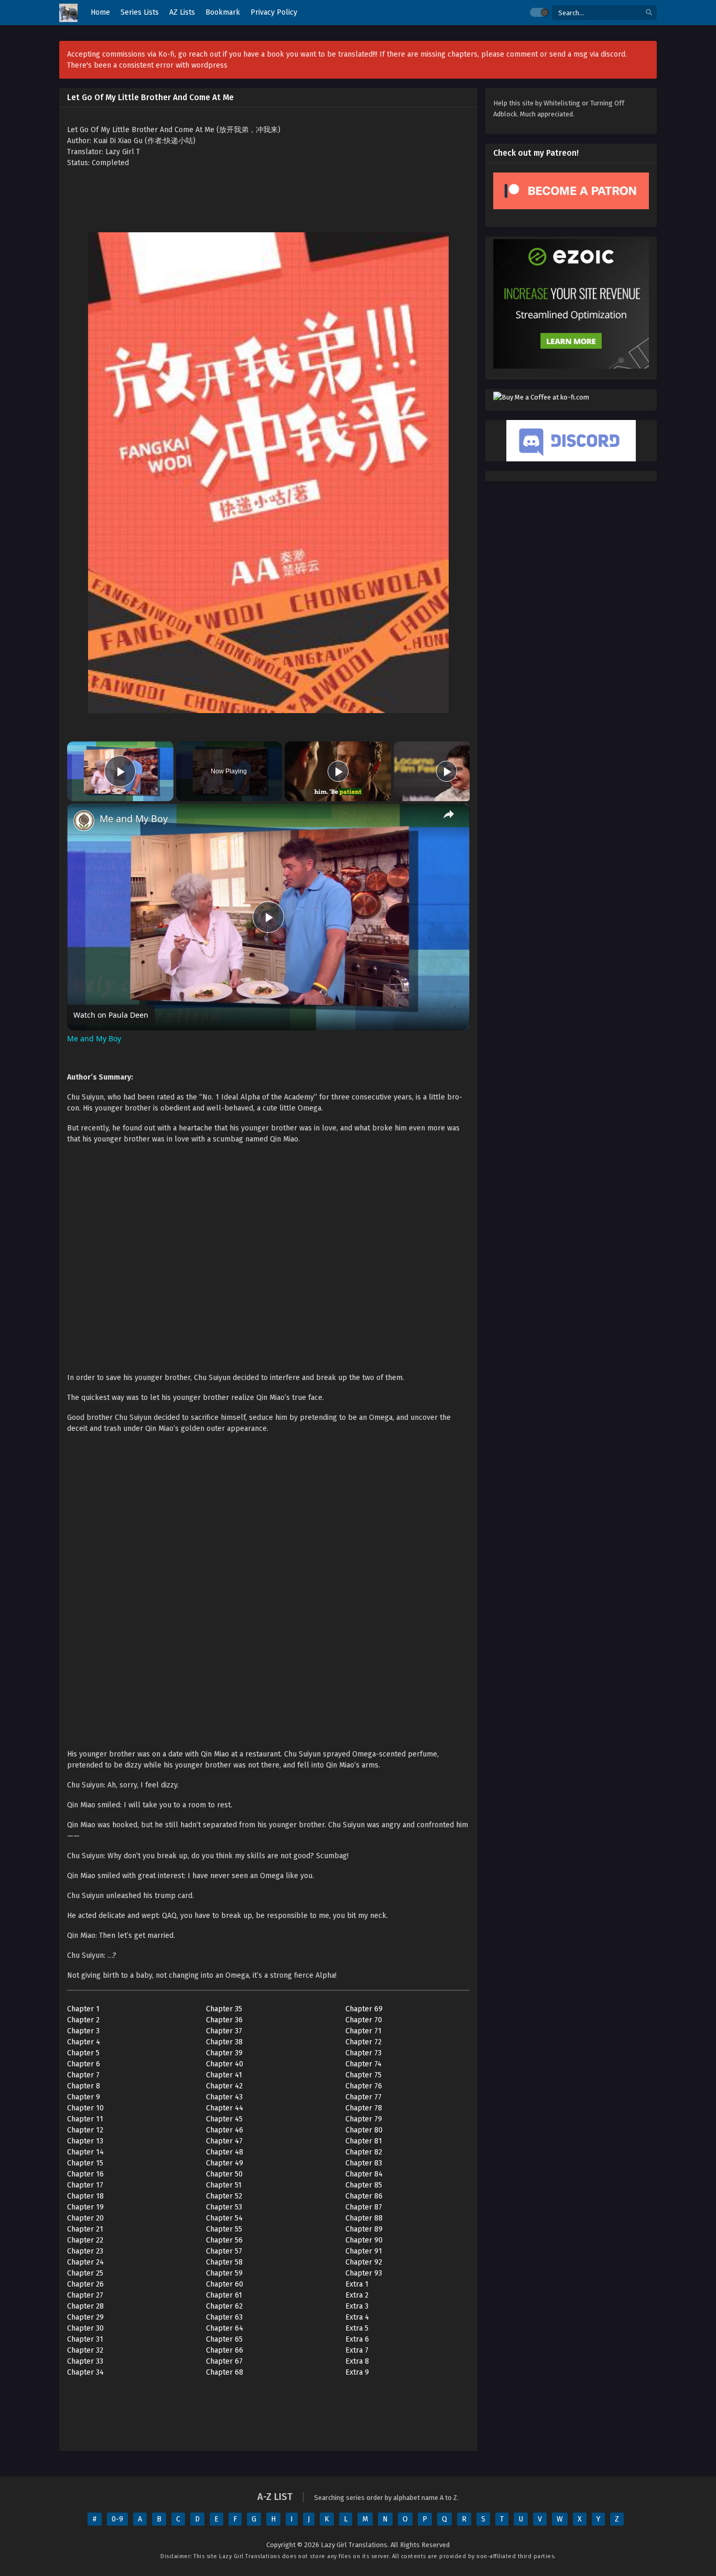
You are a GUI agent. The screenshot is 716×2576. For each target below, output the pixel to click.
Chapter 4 (84, 2042)
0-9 (117, 2519)
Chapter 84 (364, 2174)
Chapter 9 (84, 2097)
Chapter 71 (364, 2031)
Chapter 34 (85, 2372)
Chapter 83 (364, 2163)
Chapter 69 (364, 2009)
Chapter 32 (85, 2350)
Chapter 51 (224, 2185)
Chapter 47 (224, 2141)
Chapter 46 (225, 2130)
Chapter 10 (85, 2108)
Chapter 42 (224, 2086)
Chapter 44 (225, 2108)
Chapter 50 (224, 2174)
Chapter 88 (364, 2218)
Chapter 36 (224, 2020)
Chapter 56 (224, 2240)
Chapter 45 (224, 2119)
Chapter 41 (224, 2075)
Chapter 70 (364, 2020)
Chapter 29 (85, 2317)
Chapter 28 (85, 2306)
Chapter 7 (83, 2075)
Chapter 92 (364, 2262)
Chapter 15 (85, 2163)
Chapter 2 (83, 2020)
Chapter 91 (364, 2251)
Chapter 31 (85, 2339)
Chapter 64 (225, 2328)
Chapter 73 (364, 2053)
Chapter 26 (85, 2284)
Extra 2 (357, 2295)
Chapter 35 (224, 2009)
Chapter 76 (364, 2086)
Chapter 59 (224, 2273)
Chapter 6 (84, 2064)
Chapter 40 (225, 2064)
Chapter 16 (85, 2174)
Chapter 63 (224, 2317)
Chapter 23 (85, 2251)
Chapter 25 (85, 2273)
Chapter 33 (85, 2361)
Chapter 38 (224, 2042)
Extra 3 (357, 2306)
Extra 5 (357, 2328)
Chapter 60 (225, 2284)
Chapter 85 (364, 2185)
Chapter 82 (364, 2152)
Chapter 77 (364, 2097)
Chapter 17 (85, 2185)
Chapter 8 (84, 2086)
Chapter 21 (85, 2229)
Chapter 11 (85, 2119)
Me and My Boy (134, 819)
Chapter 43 (224, 2097)
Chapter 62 (224, 2306)
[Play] (338, 771)
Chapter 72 (364, 2042)
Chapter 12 (85, 2130)
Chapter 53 (224, 2207)
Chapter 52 (224, 2196)
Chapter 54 (224, 2218)
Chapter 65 (224, 2339)
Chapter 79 (364, 2119)
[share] (449, 814)
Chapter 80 (364, 2130)
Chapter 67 (224, 2361)
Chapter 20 (85, 2218)
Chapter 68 (225, 2372)
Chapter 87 (364, 2207)
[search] (649, 13)
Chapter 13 (85, 2141)
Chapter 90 (364, 2240)
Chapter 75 (364, 2075)
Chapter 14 (85, 2152)
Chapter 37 (224, 2031)
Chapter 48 (225, 2152)
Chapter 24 (85, 2262)
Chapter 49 (225, 2163)
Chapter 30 (85, 2328)
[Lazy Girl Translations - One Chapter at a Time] (68, 13)
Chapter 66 (225, 2350)
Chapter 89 (364, 2229)
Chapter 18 (85, 2196)
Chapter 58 (224, 2262)
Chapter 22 (85, 2240)
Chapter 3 (83, 2031)
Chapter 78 (364, 2108)
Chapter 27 (85, 2295)
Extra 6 (357, 2339)
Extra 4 (357, 2317)
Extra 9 (357, 2372)
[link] (84, 821)
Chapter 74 (364, 2064)
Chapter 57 (224, 2251)
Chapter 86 (364, 2196)
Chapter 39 (224, 2053)
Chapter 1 (83, 2009)
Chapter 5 (83, 2053)
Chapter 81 (364, 2141)
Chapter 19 (85, 2207)
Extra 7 (357, 2350)
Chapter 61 (224, 2295)
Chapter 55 (224, 2229)
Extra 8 (357, 2361)
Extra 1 (357, 2284)
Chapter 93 (364, 2273)
